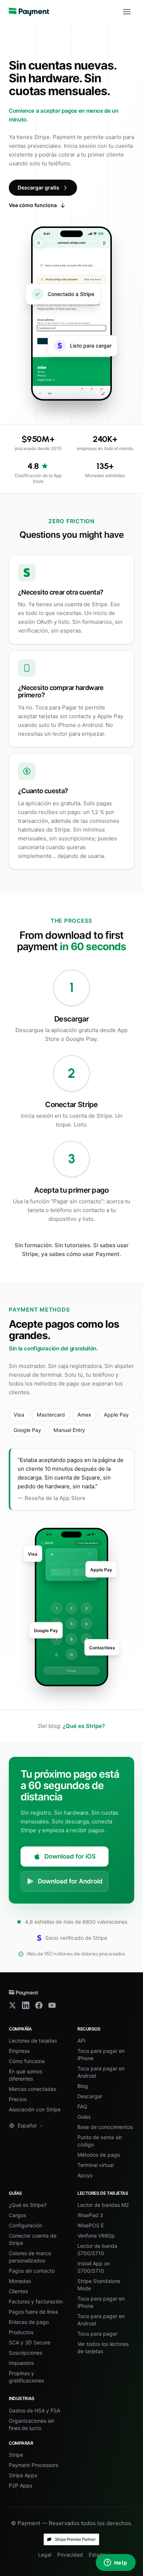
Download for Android (70, 1881)
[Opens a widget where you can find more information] (115, 2563)
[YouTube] (52, 2005)
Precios (18, 2099)
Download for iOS (70, 1856)
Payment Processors (33, 2465)
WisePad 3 (90, 2215)
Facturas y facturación (36, 2301)
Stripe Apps (23, 2475)
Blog (83, 2086)
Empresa (19, 2051)
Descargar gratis (38, 188)
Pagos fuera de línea (33, 2312)
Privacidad (70, 2555)
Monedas (20, 2281)
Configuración (25, 2225)
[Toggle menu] (127, 12)
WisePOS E (91, 2225)
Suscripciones (25, 2353)
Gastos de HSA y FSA (34, 2410)
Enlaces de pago (29, 2322)
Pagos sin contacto (32, 2271)
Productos (21, 2332)
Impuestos (21, 2363)
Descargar (90, 2096)
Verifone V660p (96, 2236)
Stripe (16, 2455)
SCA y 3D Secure (30, 2342)
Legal (45, 2555)
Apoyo (85, 2175)
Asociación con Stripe (35, 2109)
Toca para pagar (97, 2334)
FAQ (82, 2106)
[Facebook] (39, 2005)
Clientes (18, 2291)
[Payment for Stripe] (29, 12)
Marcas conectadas (32, 2089)
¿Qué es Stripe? (84, 1726)
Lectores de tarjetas (33, 2041)
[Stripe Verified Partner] (71, 2539)
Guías (84, 2117)
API (81, 2041)
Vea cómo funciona (33, 205)
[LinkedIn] (26, 2005)
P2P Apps (21, 2485)
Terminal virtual (96, 2165)
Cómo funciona (27, 2061)
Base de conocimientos (105, 2127)
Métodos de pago (99, 2155)
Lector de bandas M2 (103, 2205)
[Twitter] (12, 2005)
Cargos (17, 2215)
